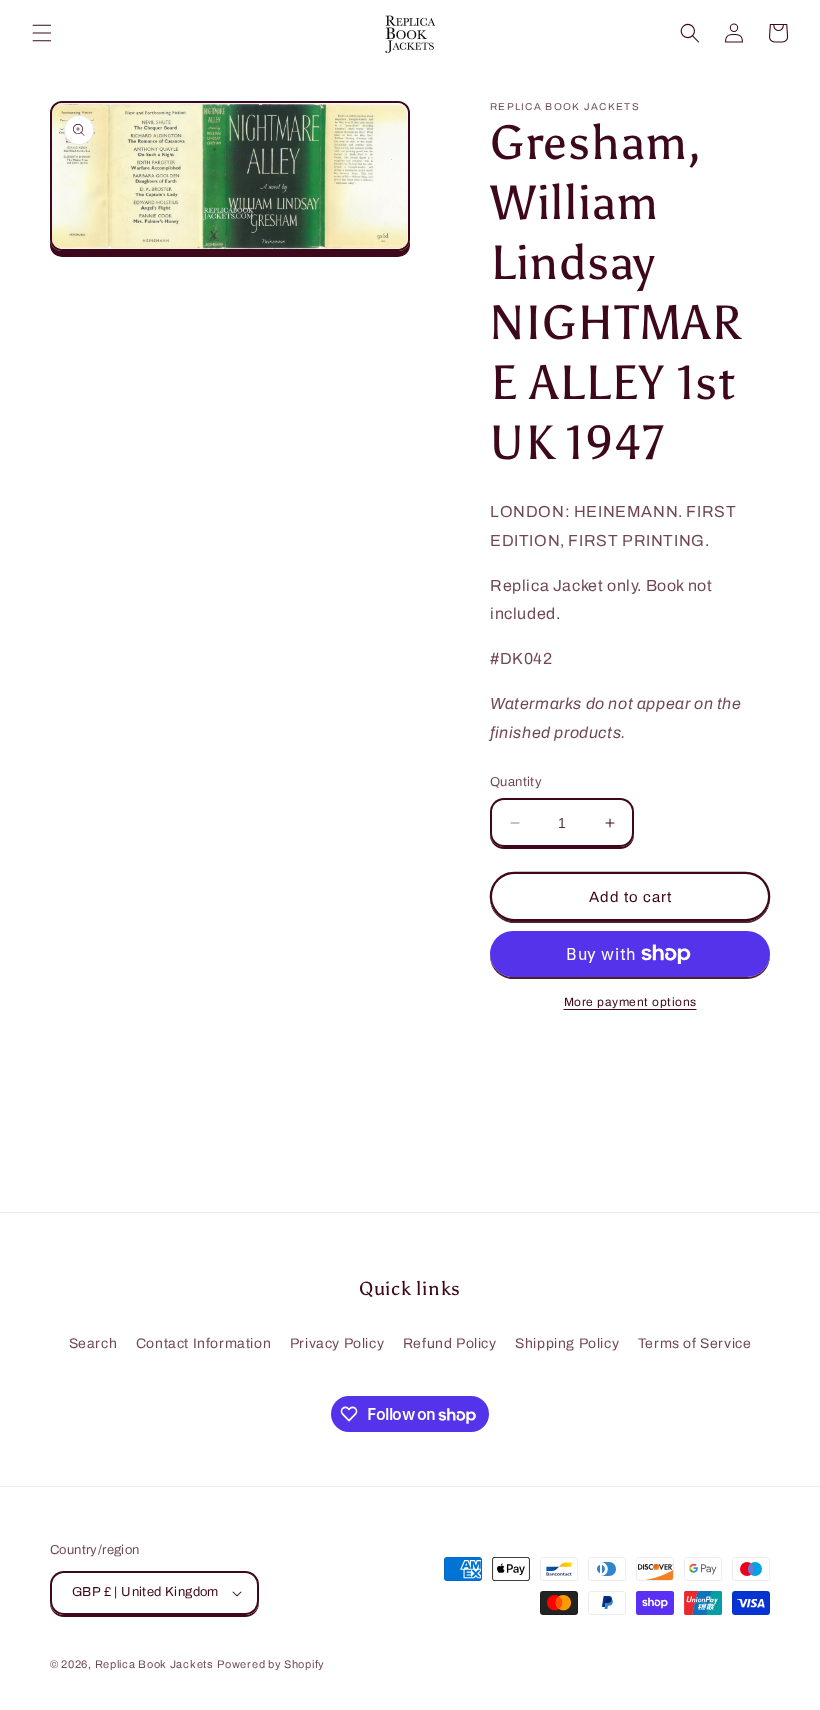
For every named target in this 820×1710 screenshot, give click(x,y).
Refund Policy (450, 1343)
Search (93, 1343)
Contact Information (203, 1343)
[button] (42, 33)
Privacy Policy (337, 1343)
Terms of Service (695, 1343)
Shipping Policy (567, 1343)
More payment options (630, 1002)
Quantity (516, 782)
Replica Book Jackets (154, 1664)
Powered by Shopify (271, 1664)
